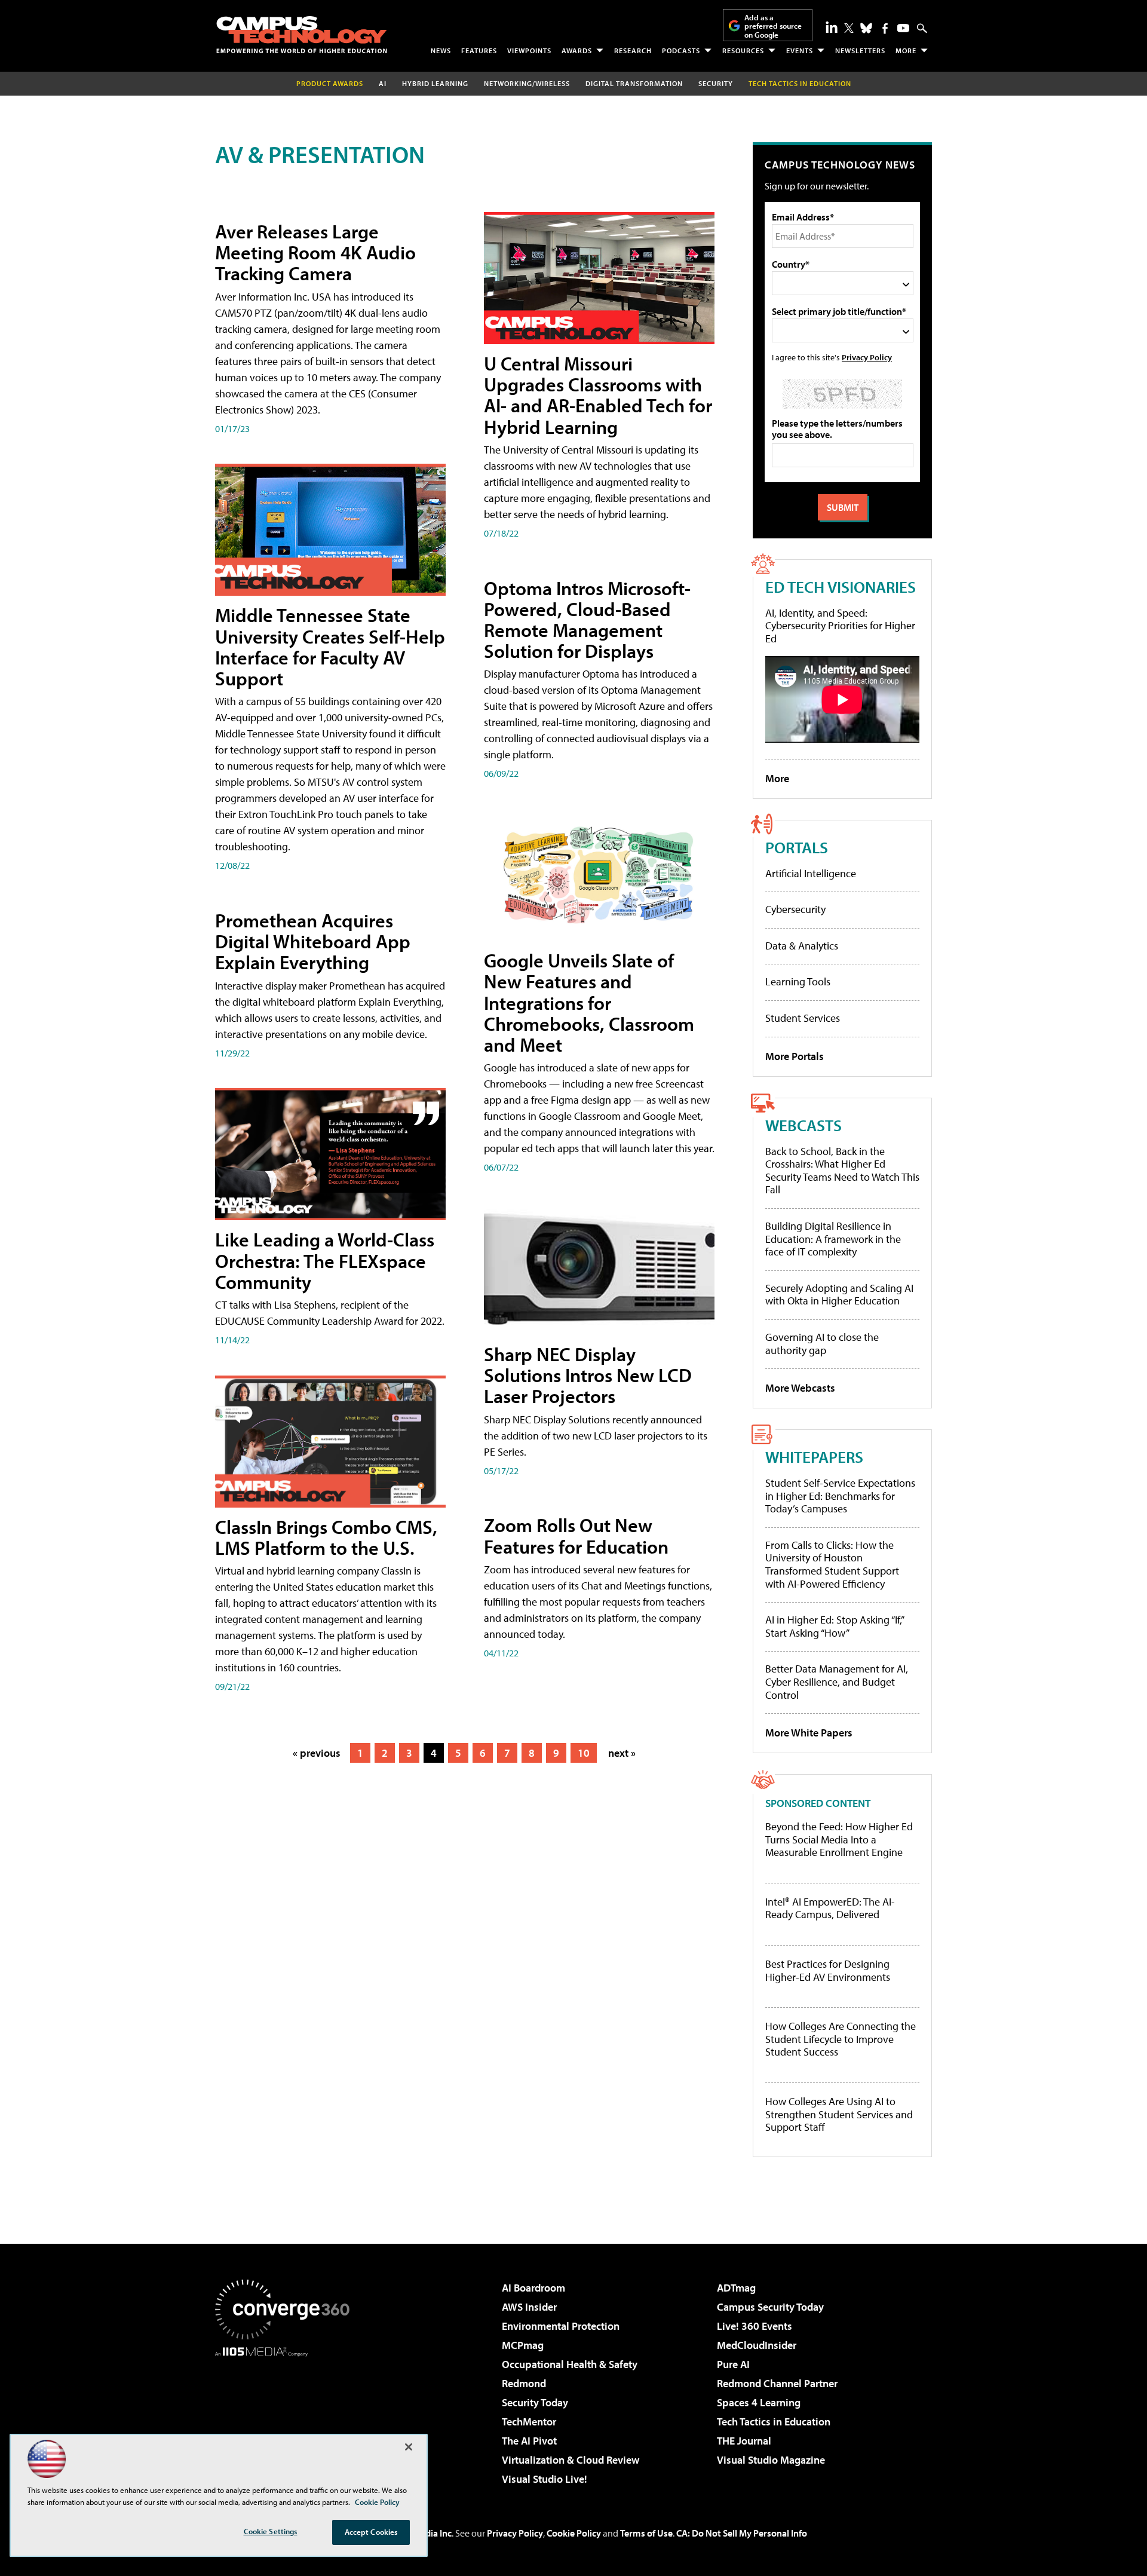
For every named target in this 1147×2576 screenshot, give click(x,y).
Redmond (524, 2383)
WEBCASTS (803, 1125)
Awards (577, 50)
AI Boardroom (533, 2288)
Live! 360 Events (755, 2326)
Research (633, 50)
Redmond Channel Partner (777, 2383)
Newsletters (860, 50)
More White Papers (809, 1733)
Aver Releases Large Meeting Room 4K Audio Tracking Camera (315, 252)
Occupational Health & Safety (570, 2364)
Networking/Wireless (527, 83)
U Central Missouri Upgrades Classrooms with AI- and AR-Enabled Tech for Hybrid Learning (598, 395)
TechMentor (529, 2422)
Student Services (803, 1018)
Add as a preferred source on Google (773, 26)
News (441, 50)
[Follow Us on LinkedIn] (832, 27)
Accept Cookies (371, 2532)
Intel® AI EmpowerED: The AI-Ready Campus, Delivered (830, 1908)
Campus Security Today (770, 2307)
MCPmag (523, 2345)
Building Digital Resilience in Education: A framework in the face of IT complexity (833, 1239)
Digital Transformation (634, 83)
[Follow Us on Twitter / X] (849, 28)
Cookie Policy (574, 2533)
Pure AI (733, 2364)
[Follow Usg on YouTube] (903, 28)
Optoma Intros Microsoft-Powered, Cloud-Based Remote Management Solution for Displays (587, 620)
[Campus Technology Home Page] (302, 35)
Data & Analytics (802, 946)
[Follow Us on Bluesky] (866, 28)
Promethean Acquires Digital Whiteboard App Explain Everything (313, 941)
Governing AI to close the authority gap (822, 1344)
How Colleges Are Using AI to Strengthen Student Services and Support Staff (839, 2114)
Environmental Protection (561, 2326)
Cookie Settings (271, 2531)
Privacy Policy (867, 357)
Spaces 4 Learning (759, 2402)
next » (622, 1753)
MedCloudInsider (757, 2345)
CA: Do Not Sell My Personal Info (742, 2533)
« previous (317, 1753)
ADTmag (736, 2288)
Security (716, 83)
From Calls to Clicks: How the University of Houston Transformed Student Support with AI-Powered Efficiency (832, 1564)
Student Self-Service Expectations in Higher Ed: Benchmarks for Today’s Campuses (840, 1496)
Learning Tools (798, 981)
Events (800, 50)
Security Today (535, 2402)
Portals (797, 847)
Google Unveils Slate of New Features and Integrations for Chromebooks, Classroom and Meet (589, 1002)
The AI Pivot (529, 2441)
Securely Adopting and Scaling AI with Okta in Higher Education (839, 1295)
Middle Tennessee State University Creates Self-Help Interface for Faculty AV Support (330, 647)
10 (584, 1753)
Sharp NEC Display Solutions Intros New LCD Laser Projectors (588, 1375)
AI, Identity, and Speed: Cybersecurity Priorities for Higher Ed (840, 626)
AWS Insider (529, 2307)
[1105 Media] (287, 2418)
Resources (743, 50)
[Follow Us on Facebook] (885, 28)
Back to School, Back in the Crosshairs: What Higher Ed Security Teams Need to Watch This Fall (842, 1171)
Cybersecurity (795, 909)
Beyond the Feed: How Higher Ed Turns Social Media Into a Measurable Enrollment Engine (839, 1840)
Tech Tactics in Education (774, 2422)
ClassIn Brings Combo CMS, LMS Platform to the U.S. (326, 1537)
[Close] (409, 2447)
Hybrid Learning (435, 83)
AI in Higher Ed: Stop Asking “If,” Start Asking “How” (834, 1626)
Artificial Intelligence (811, 873)
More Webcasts (800, 1388)
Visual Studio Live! (545, 2479)
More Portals (795, 1056)
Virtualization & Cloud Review (571, 2460)
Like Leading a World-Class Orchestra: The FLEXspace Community (325, 1260)
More (906, 50)
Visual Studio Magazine (771, 2460)
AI (383, 83)
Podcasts (681, 50)
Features (479, 50)
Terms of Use (646, 2533)
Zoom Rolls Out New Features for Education (576, 1535)
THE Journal (744, 2441)
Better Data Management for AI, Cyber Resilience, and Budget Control (837, 1681)
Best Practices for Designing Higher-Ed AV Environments (828, 1970)
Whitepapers (814, 1457)
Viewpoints (529, 50)
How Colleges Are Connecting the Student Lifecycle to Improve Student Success (841, 2039)
